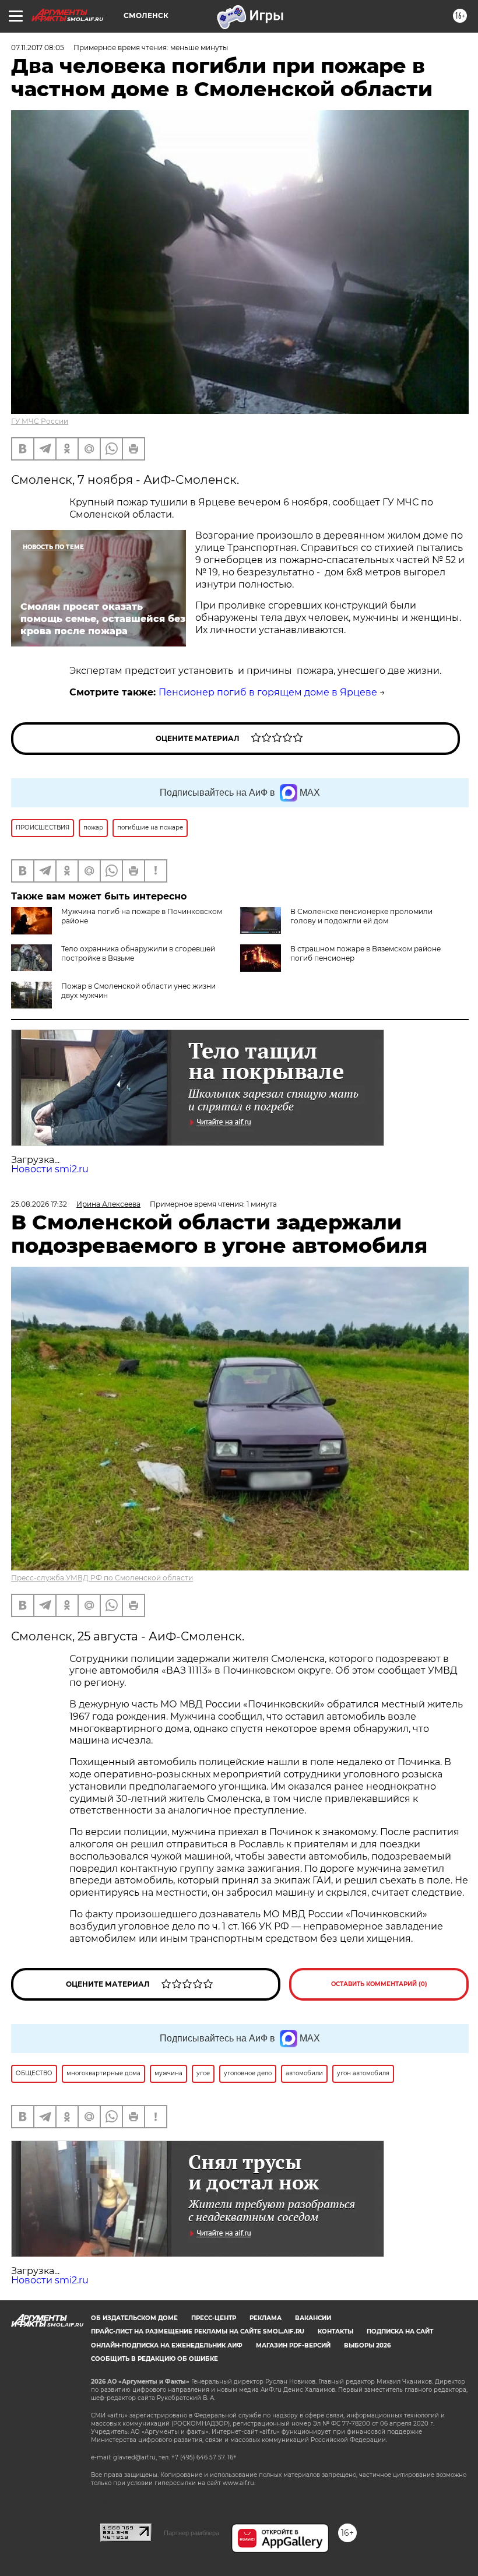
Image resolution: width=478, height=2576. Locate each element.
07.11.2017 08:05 (38, 48)
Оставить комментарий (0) (379, 1984)
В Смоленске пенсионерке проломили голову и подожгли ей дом (361, 916)
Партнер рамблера (191, 2533)
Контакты (335, 2331)
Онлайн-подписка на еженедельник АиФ (167, 2345)
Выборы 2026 (367, 2345)
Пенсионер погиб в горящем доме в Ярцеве (268, 692)
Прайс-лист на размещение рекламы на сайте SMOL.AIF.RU (198, 2331)
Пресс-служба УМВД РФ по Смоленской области (102, 1578)
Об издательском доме (134, 2318)
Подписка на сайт (400, 2331)
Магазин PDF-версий (293, 2345)
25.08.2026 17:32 (39, 1204)
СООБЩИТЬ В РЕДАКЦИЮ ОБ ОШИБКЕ (154, 2359)
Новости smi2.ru (50, 1169)
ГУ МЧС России (40, 421)
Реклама (266, 2318)
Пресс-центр (214, 2318)
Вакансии (313, 2318)
